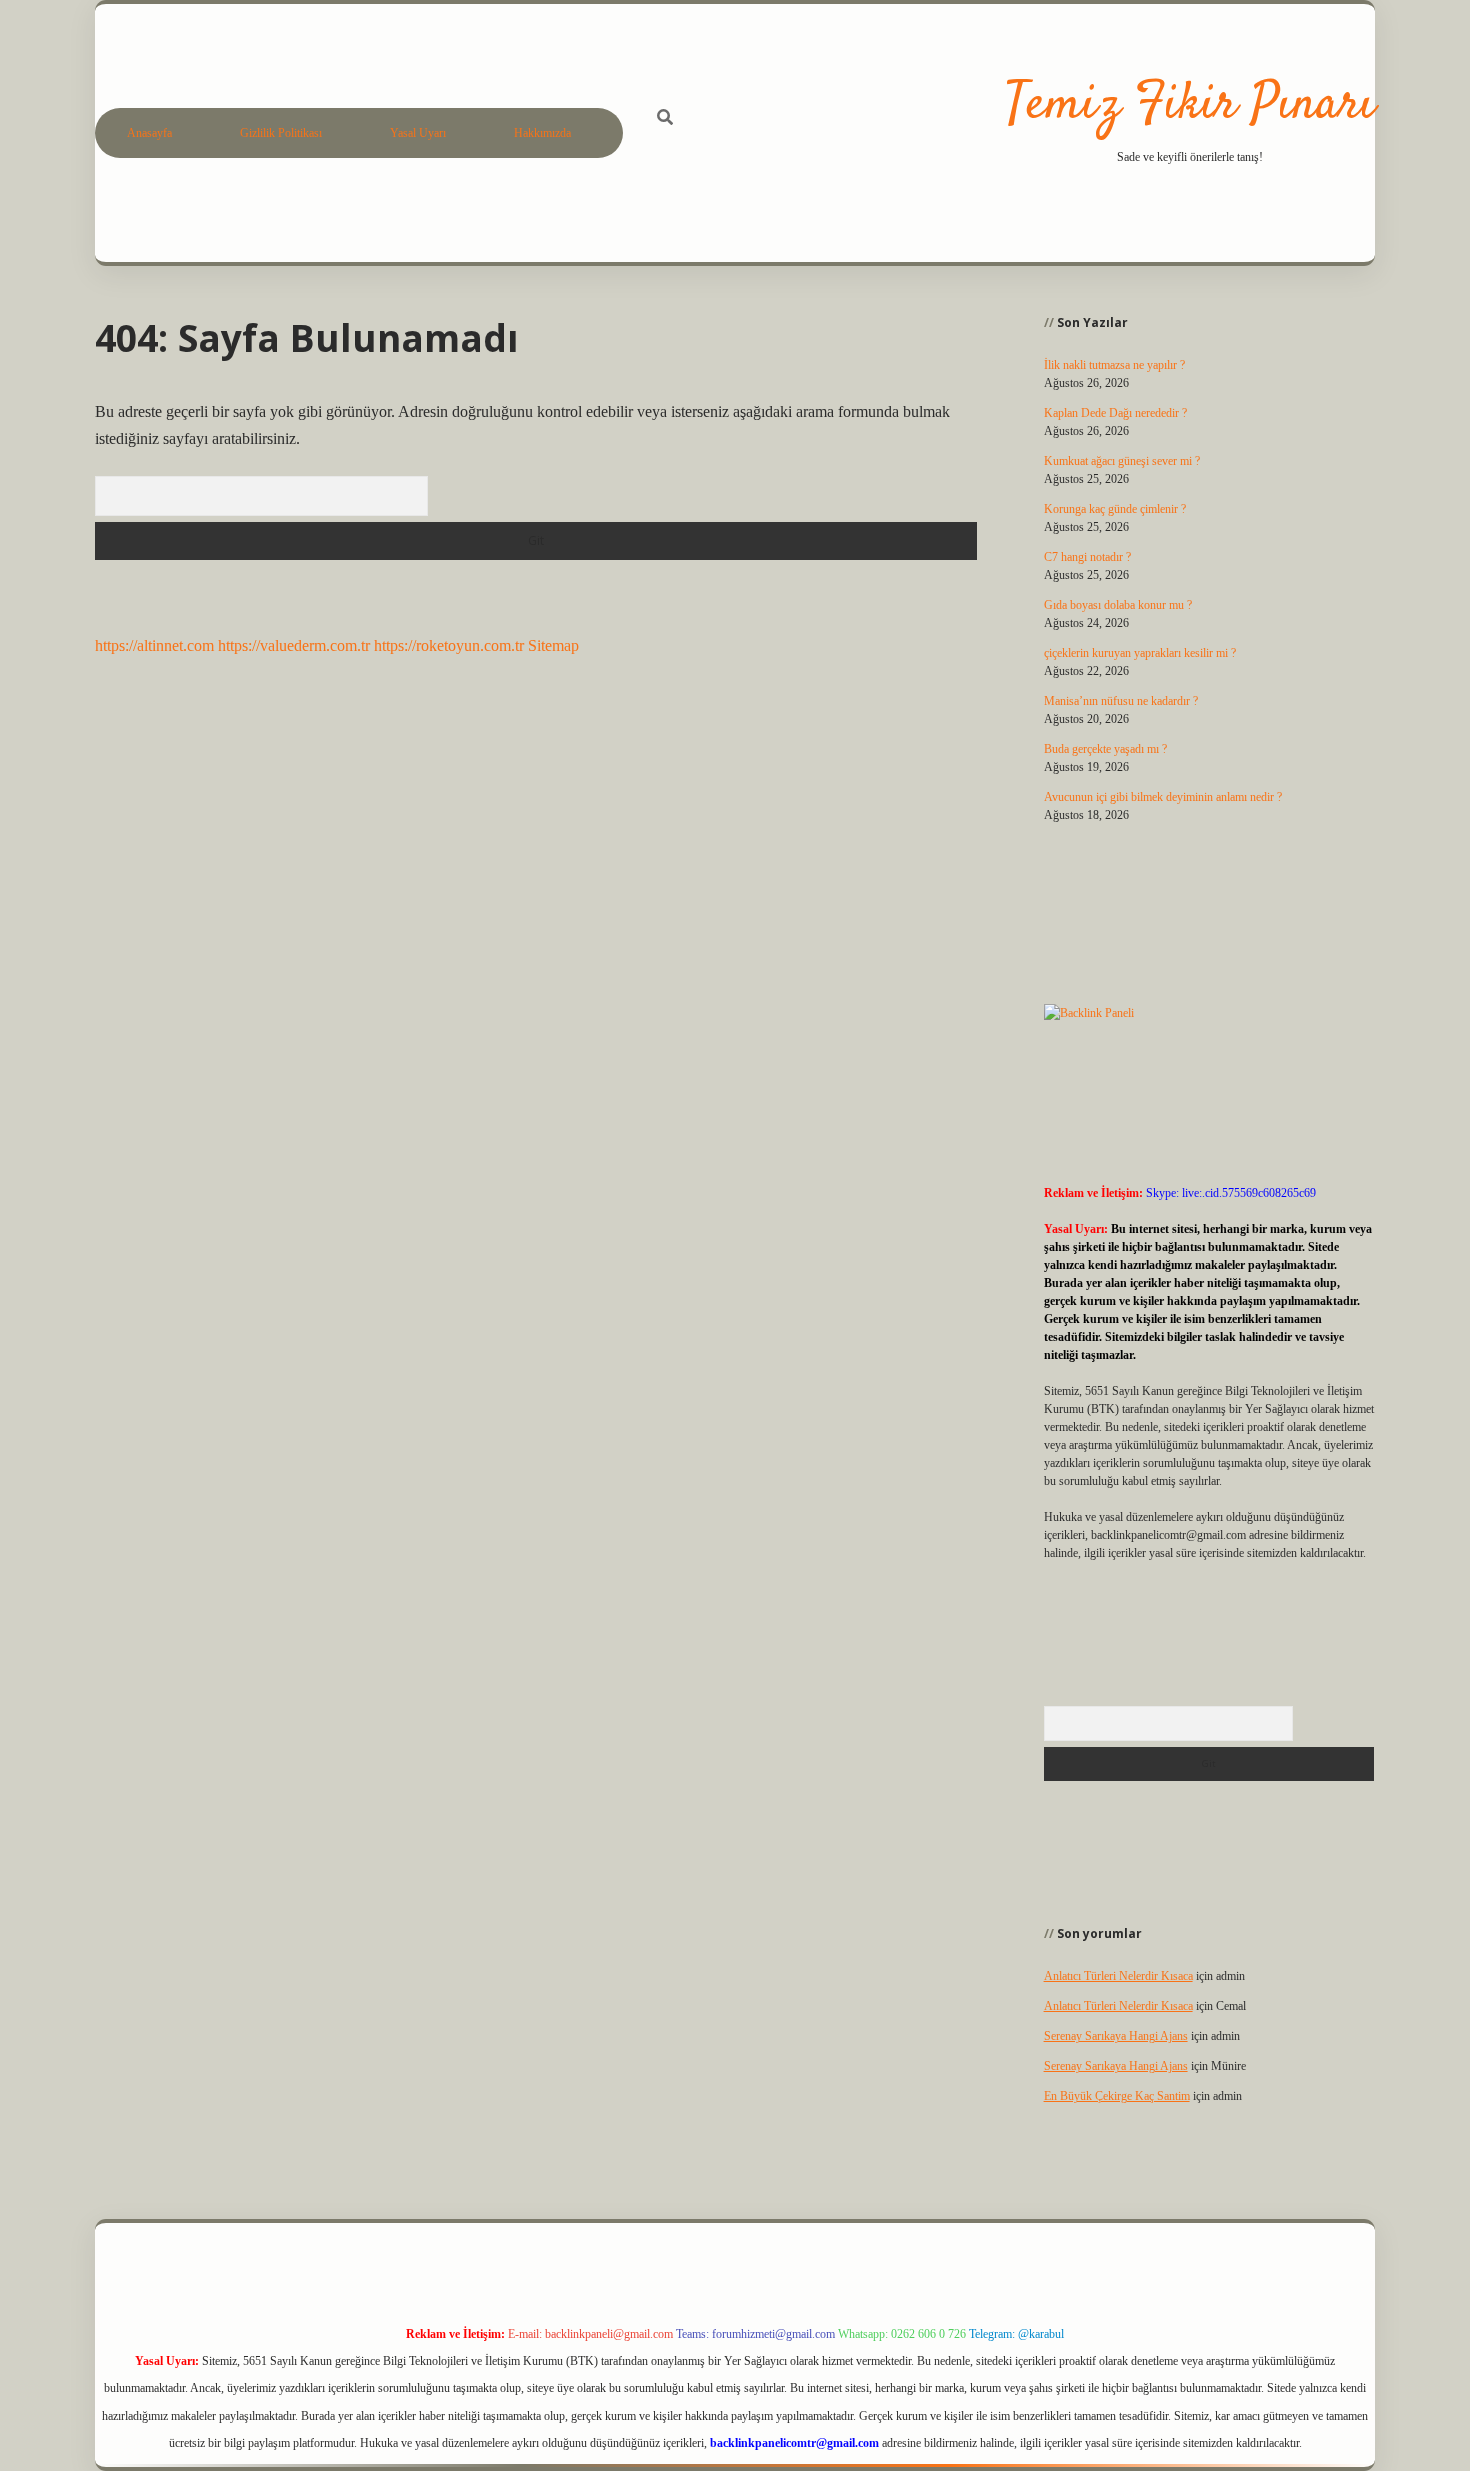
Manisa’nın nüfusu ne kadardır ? (1121, 701)
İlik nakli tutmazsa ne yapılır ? (1114, 365)
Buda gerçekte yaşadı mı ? (1105, 749)
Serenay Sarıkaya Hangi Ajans (1116, 2036)
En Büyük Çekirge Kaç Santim (1117, 2096)
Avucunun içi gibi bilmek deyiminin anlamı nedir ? (1163, 797)
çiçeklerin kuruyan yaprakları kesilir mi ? (1140, 653)
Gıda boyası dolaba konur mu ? (1118, 605)
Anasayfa (149, 133)
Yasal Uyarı (418, 133)
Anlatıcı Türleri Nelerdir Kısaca (1118, 1976)
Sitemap (553, 645)
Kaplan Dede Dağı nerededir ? (1115, 413)
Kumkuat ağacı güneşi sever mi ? (1122, 461)
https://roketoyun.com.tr (449, 645)
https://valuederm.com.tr (294, 645)
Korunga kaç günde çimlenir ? (1115, 509)
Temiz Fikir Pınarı (1190, 105)
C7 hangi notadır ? (1087, 557)
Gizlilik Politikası (281, 133)
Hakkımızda (542, 133)
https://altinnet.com (154, 645)
